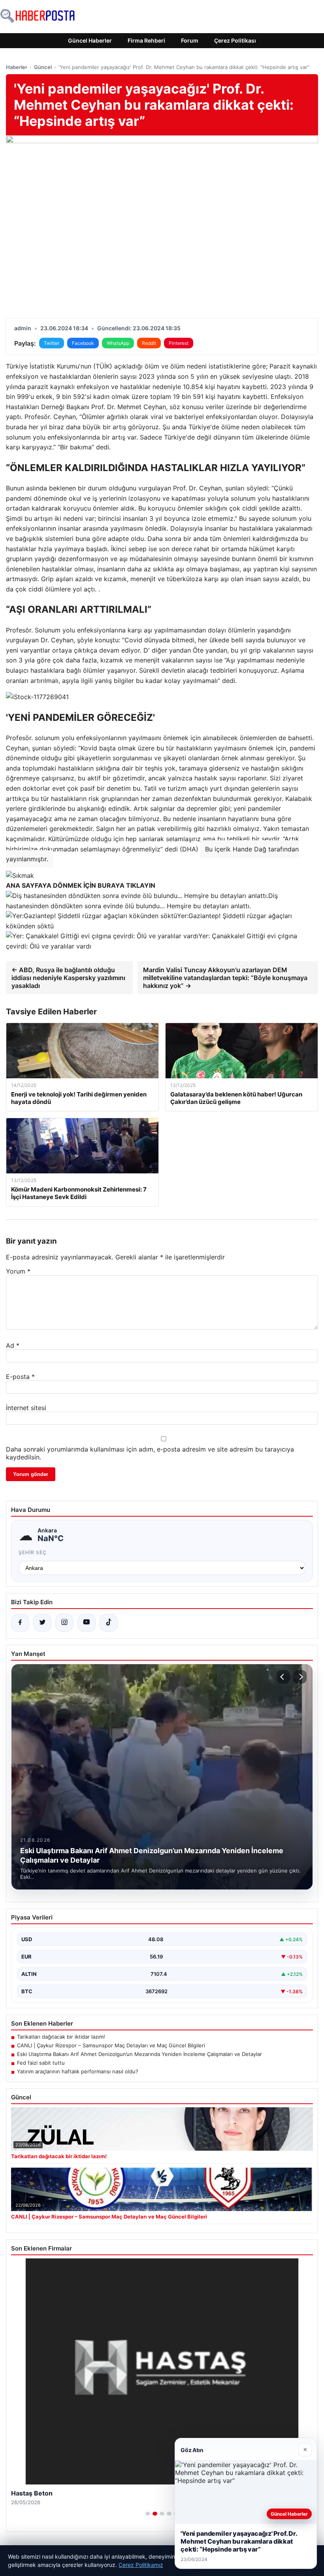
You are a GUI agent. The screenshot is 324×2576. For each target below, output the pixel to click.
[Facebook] (20, 1623)
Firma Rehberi (146, 40)
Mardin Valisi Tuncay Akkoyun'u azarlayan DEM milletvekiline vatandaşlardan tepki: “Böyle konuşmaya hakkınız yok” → (225, 978)
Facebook (83, 343)
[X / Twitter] (42, 1623)
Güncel (43, 67)
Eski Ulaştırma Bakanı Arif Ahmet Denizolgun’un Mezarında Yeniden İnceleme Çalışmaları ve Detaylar (139, 2054)
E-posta (20, 1377)
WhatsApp (118, 343)
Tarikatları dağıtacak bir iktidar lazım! (61, 2037)
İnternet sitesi (26, 1408)
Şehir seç (33, 1552)
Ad (13, 1345)
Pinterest (179, 343)
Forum (190, 40)
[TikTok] (109, 1623)
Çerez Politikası (235, 40)
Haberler (17, 67)
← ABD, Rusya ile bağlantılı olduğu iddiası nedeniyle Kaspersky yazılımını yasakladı (68, 978)
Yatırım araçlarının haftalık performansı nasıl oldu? (78, 2071)
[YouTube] (87, 1623)
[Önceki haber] (283, 1677)
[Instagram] (64, 1623)
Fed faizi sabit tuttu (41, 2063)
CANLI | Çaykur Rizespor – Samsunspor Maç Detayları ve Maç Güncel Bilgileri (111, 2045)
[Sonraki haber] (300, 1677)
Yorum (18, 1271)
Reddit (149, 343)
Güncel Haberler (90, 40)
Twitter (52, 343)
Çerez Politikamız (141, 2565)
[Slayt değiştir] (148, 2514)
